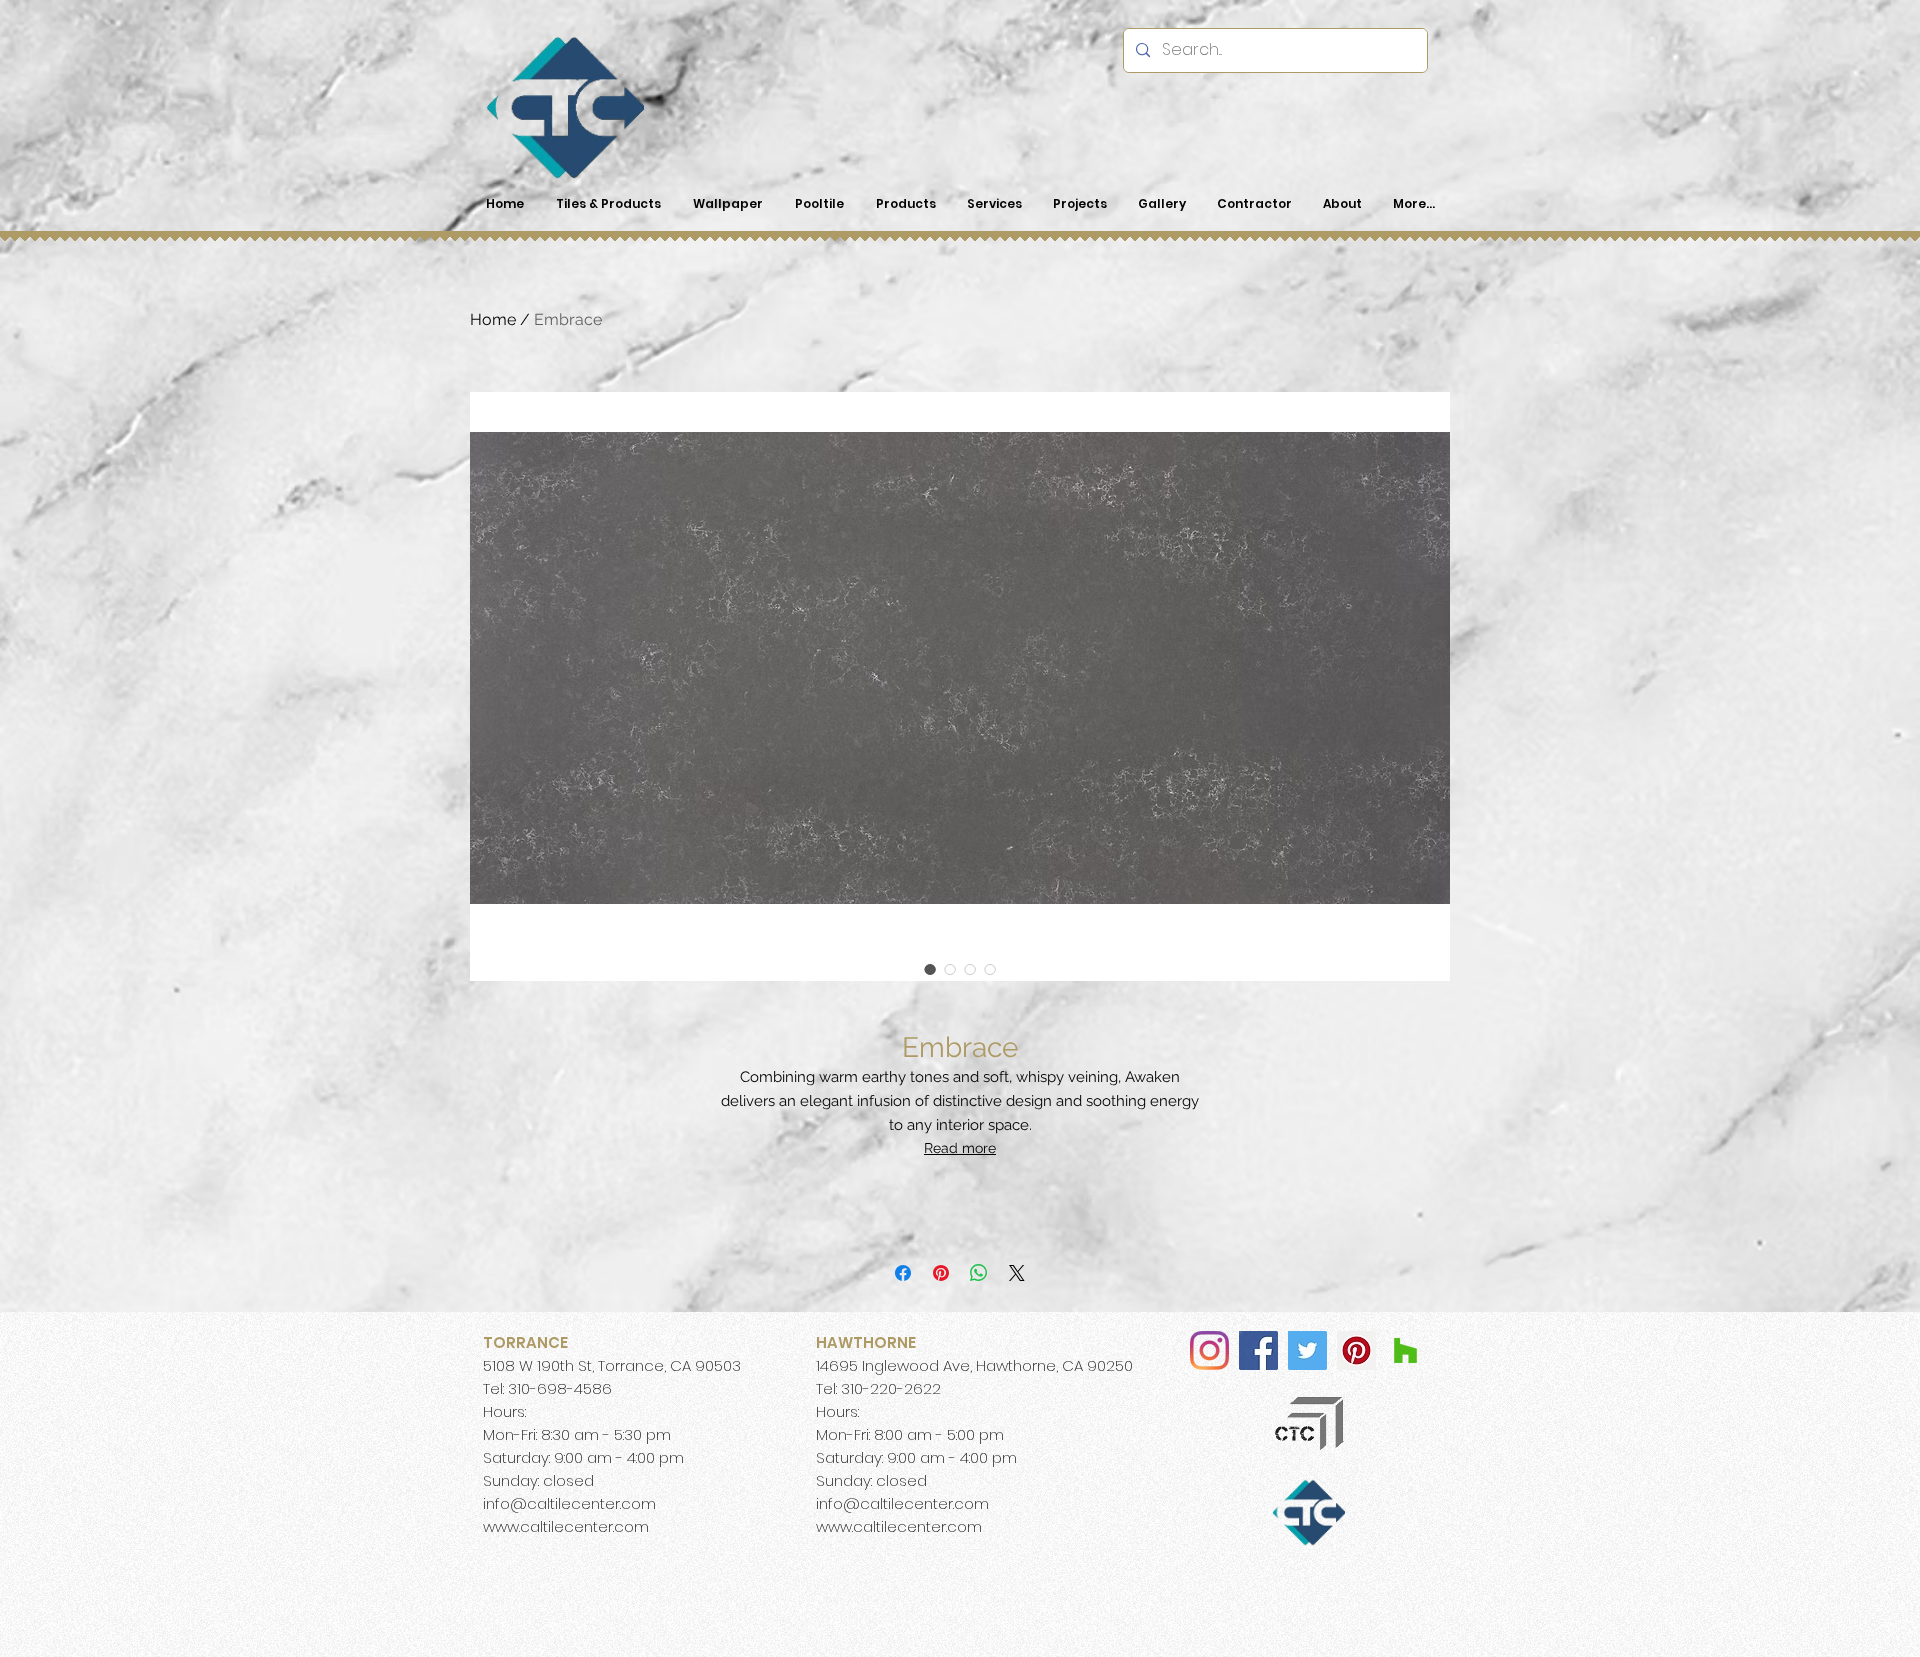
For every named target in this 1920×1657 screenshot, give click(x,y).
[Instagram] (1209, 1350)
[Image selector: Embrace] (930, 969)
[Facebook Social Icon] (1258, 1350)
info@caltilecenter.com (569, 1503)
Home (493, 319)
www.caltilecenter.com (566, 1526)
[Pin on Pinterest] (941, 1273)
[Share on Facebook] (903, 1273)
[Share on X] (1017, 1273)
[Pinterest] (1356, 1350)
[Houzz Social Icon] (1405, 1350)
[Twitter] (1307, 1350)
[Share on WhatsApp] (979, 1273)
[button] (905, 204)
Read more (960, 1148)
